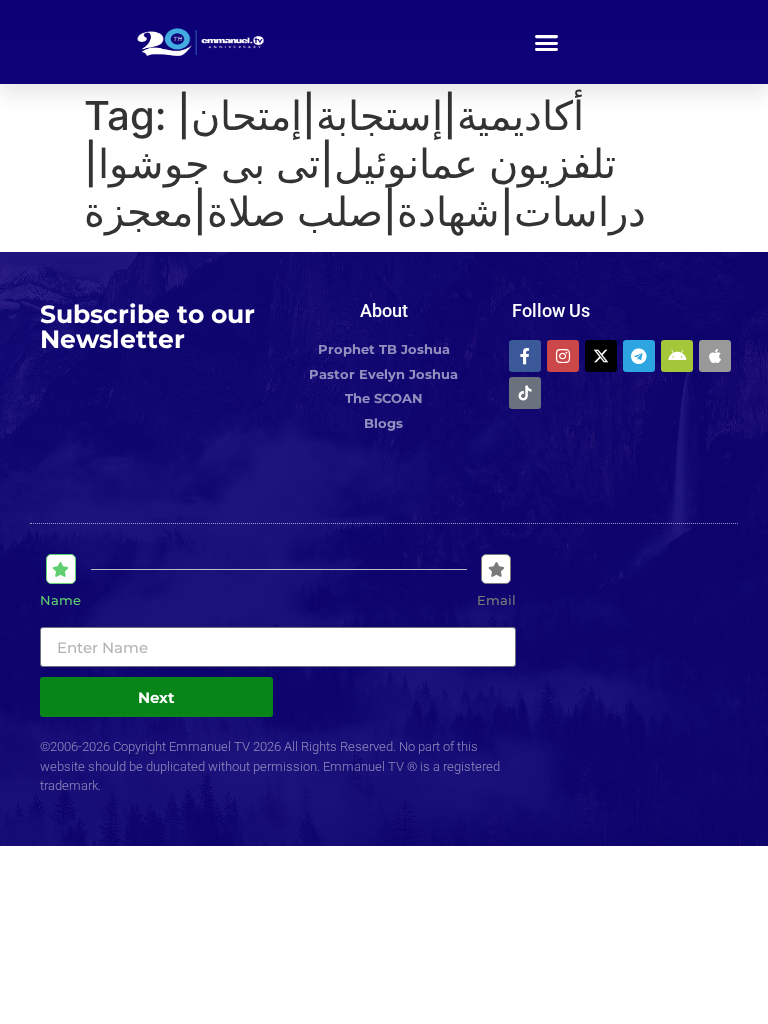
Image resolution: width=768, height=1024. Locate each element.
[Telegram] (639, 356)
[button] (547, 42)
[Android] (677, 356)
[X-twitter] (601, 356)
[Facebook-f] (525, 356)
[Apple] (715, 356)
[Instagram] (563, 356)
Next (156, 697)
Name (60, 600)
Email (496, 600)
